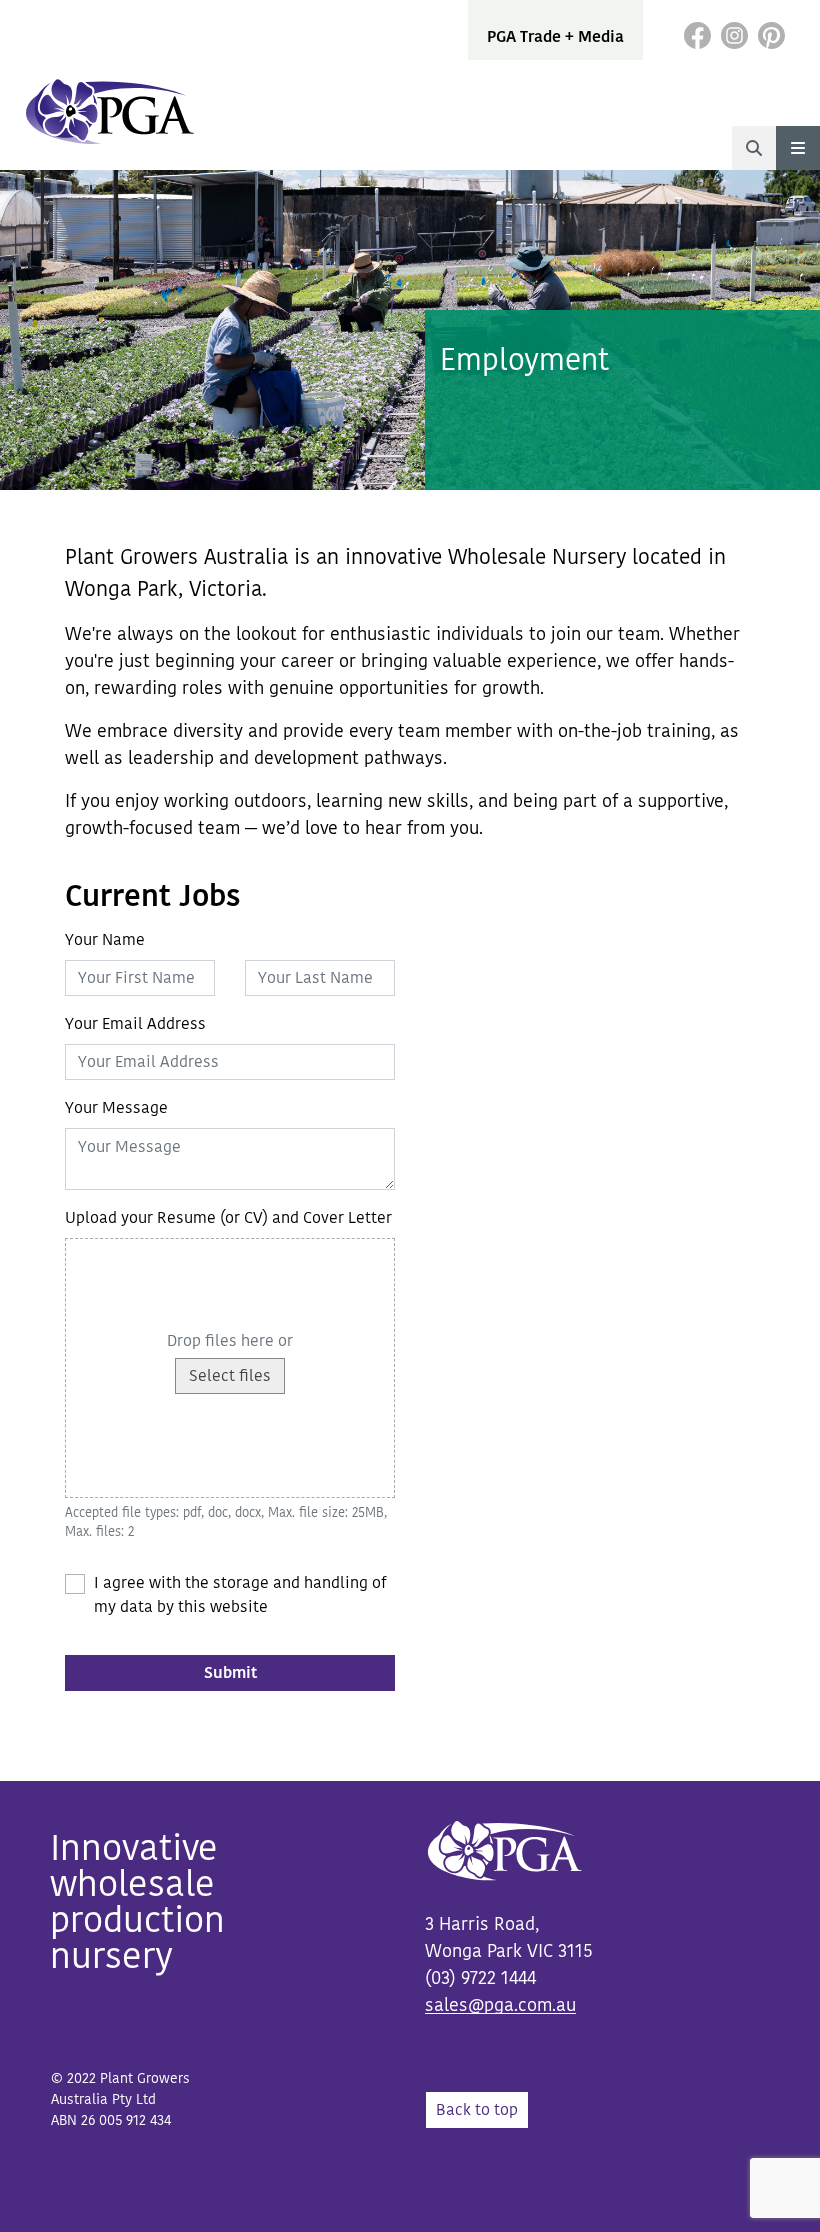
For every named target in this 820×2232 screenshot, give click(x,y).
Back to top (477, 2110)
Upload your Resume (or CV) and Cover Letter (228, 1218)
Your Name (105, 940)
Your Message (116, 1108)
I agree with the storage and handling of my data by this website (240, 1595)
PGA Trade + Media (555, 37)
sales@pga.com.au (500, 2005)
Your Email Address (135, 1024)
